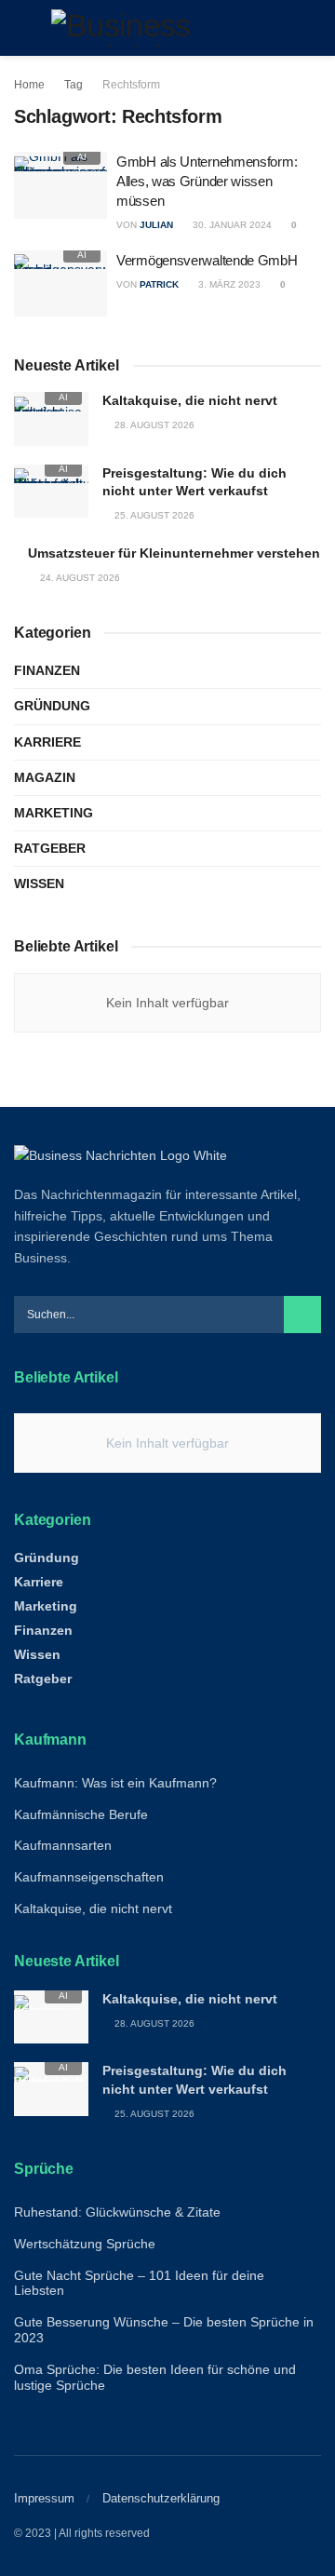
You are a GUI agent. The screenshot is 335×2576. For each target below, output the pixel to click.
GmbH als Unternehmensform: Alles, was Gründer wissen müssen (207, 181)
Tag (74, 85)
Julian (156, 225)
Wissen (39, 883)
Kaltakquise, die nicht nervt (190, 400)
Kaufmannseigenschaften (89, 1877)
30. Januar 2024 (231, 225)
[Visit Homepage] (167, 28)
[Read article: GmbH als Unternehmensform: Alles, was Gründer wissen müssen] (60, 185)
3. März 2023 (228, 284)
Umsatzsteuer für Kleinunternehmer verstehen (174, 553)
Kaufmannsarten (63, 1845)
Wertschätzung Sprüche (85, 2244)
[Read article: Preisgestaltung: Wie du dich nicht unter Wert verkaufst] (51, 491)
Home (29, 85)
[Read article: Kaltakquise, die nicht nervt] (51, 418)
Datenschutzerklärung (161, 2498)
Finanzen (47, 670)
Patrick (159, 284)
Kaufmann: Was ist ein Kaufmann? (115, 1783)
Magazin (45, 777)
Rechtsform (131, 85)
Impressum (44, 2498)
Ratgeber (50, 848)
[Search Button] (313, 28)
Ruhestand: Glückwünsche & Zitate (117, 2212)
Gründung (52, 706)
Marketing (54, 813)
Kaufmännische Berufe (81, 1814)
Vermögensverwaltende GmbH (207, 260)
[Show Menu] (22, 28)
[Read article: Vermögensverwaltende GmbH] (60, 284)
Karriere (47, 742)
